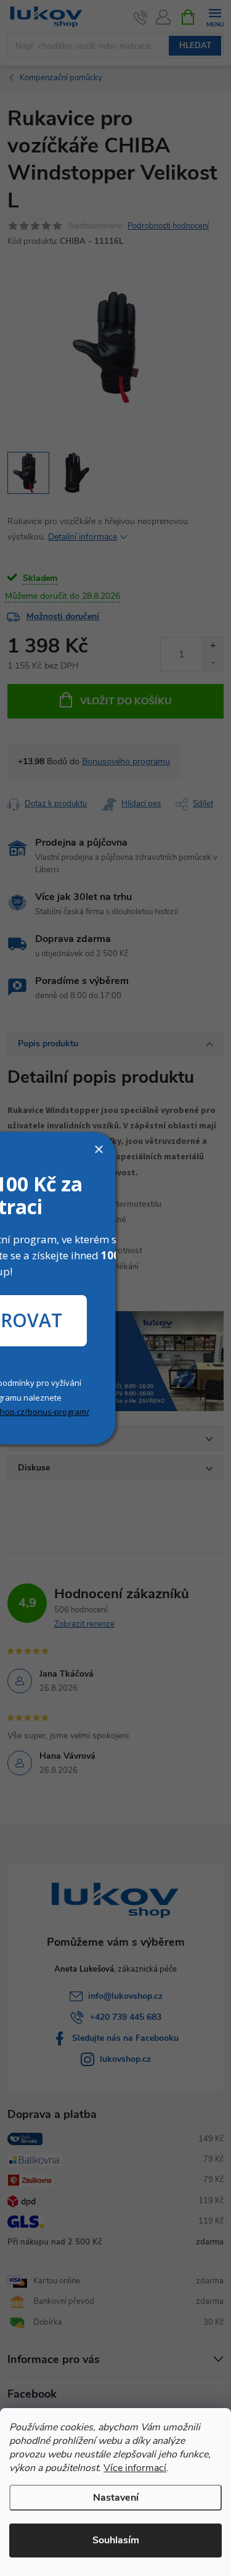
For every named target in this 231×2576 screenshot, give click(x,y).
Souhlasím (116, 2540)
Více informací (135, 2468)
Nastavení (116, 2498)
